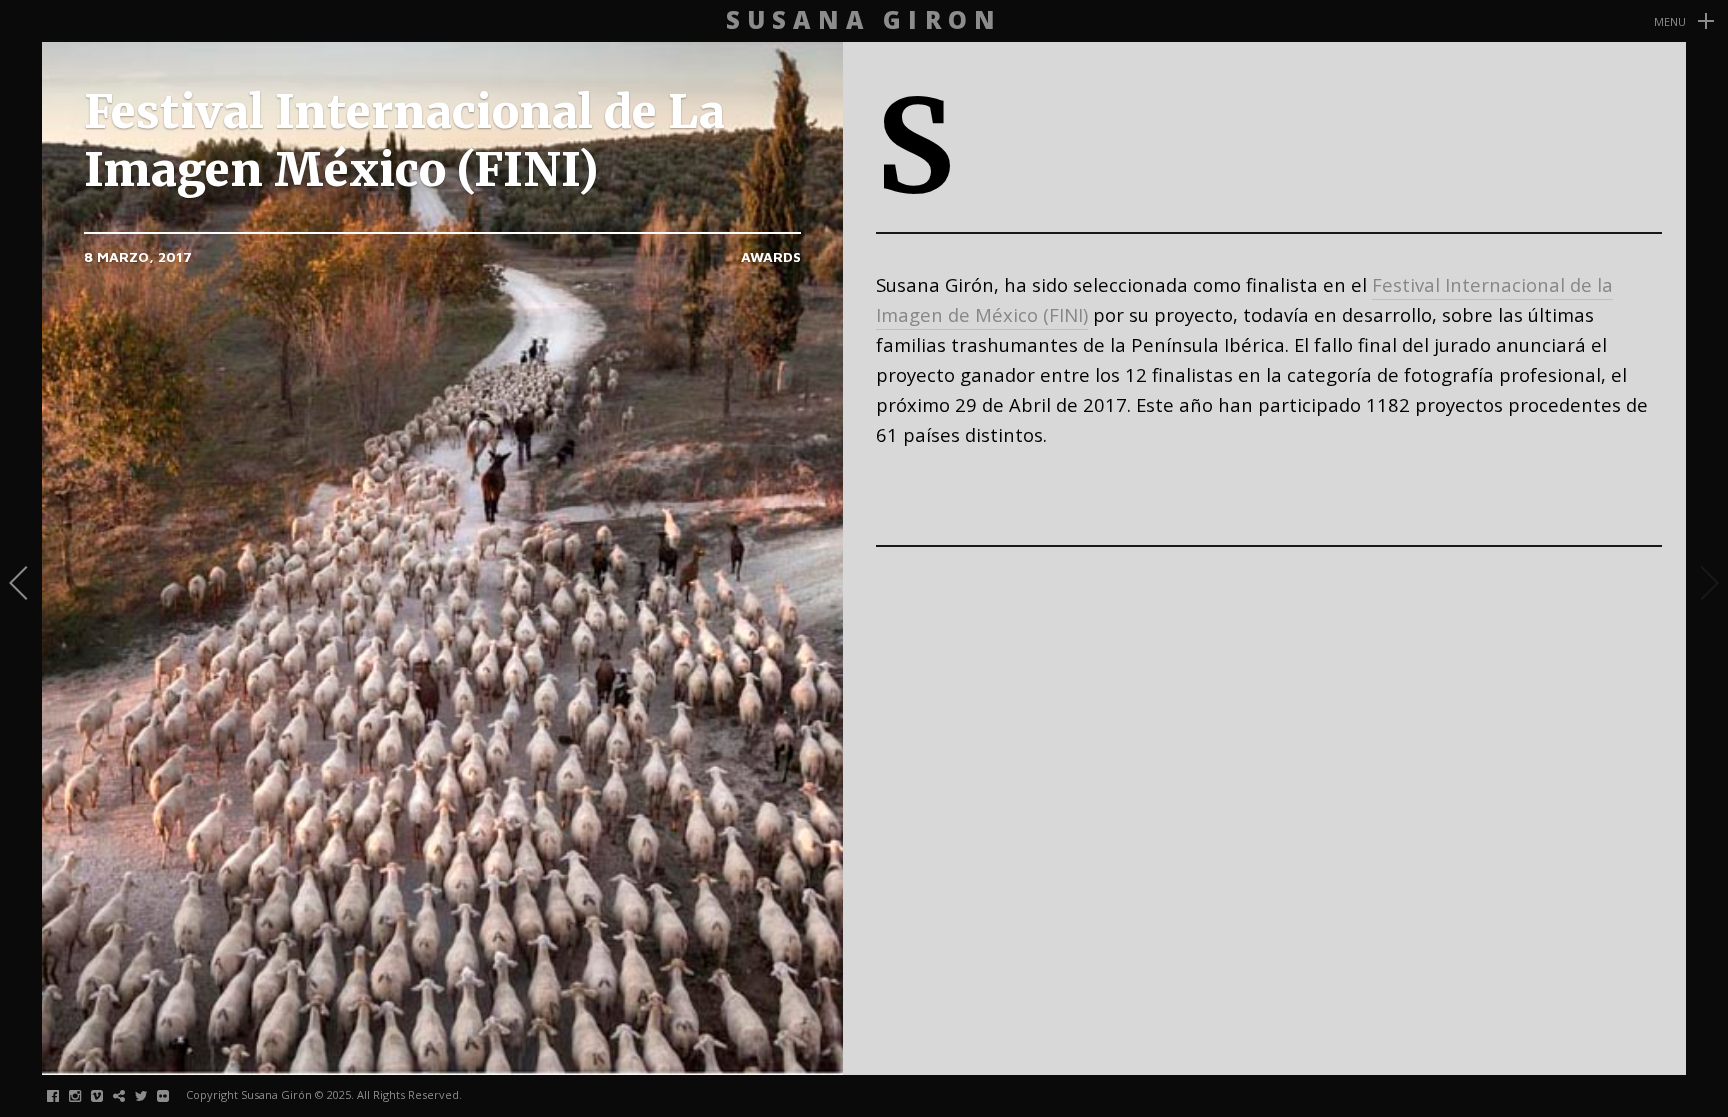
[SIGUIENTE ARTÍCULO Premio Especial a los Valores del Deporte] (1707, 585)
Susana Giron (864, 20)
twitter (151, 1095)
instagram (85, 1095)
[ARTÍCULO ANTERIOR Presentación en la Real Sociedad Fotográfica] (21, 585)
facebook (63, 1095)
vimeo (107, 1095)
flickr (173, 1095)
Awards (771, 256)
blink (129, 1095)
